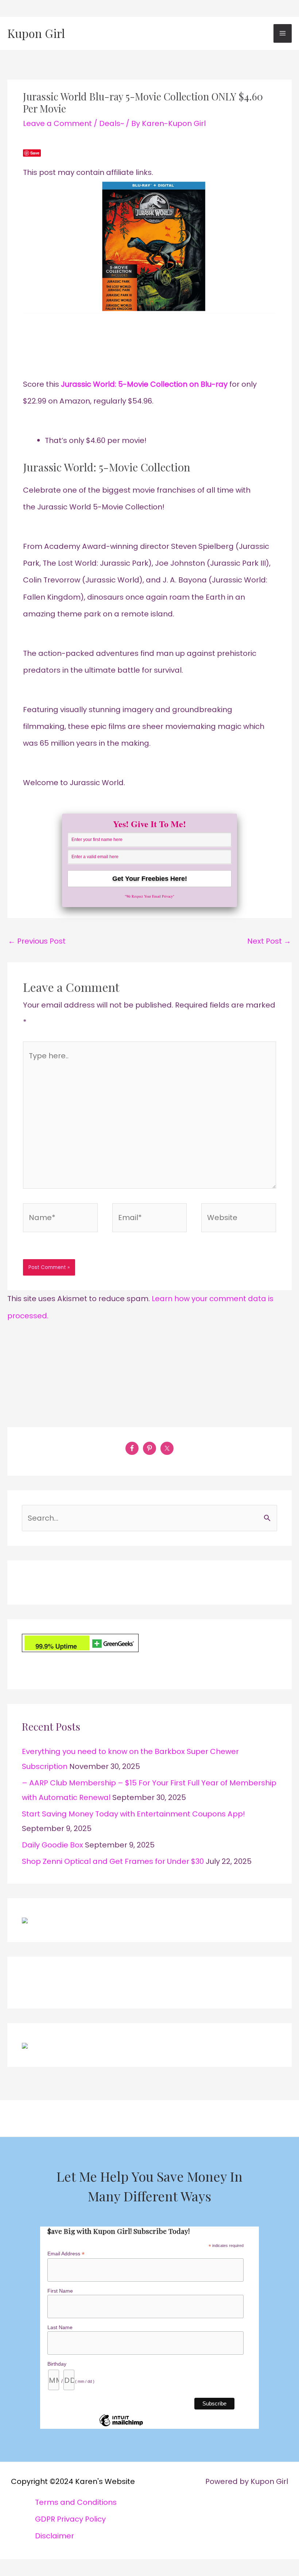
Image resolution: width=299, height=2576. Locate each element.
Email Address (66, 2254)
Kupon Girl (36, 33)
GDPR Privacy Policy (70, 2519)
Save (35, 153)
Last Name (60, 2327)
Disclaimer (55, 2536)
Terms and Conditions (76, 2502)
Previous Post (37, 941)
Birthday (57, 2364)
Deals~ (112, 123)
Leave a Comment (57, 123)
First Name (60, 2291)
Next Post (269, 941)
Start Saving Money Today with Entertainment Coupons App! (133, 1814)
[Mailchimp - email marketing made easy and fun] (121, 2426)
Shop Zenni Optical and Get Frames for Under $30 (113, 1861)
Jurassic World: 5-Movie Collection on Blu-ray (144, 384)
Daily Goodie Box (53, 1845)
